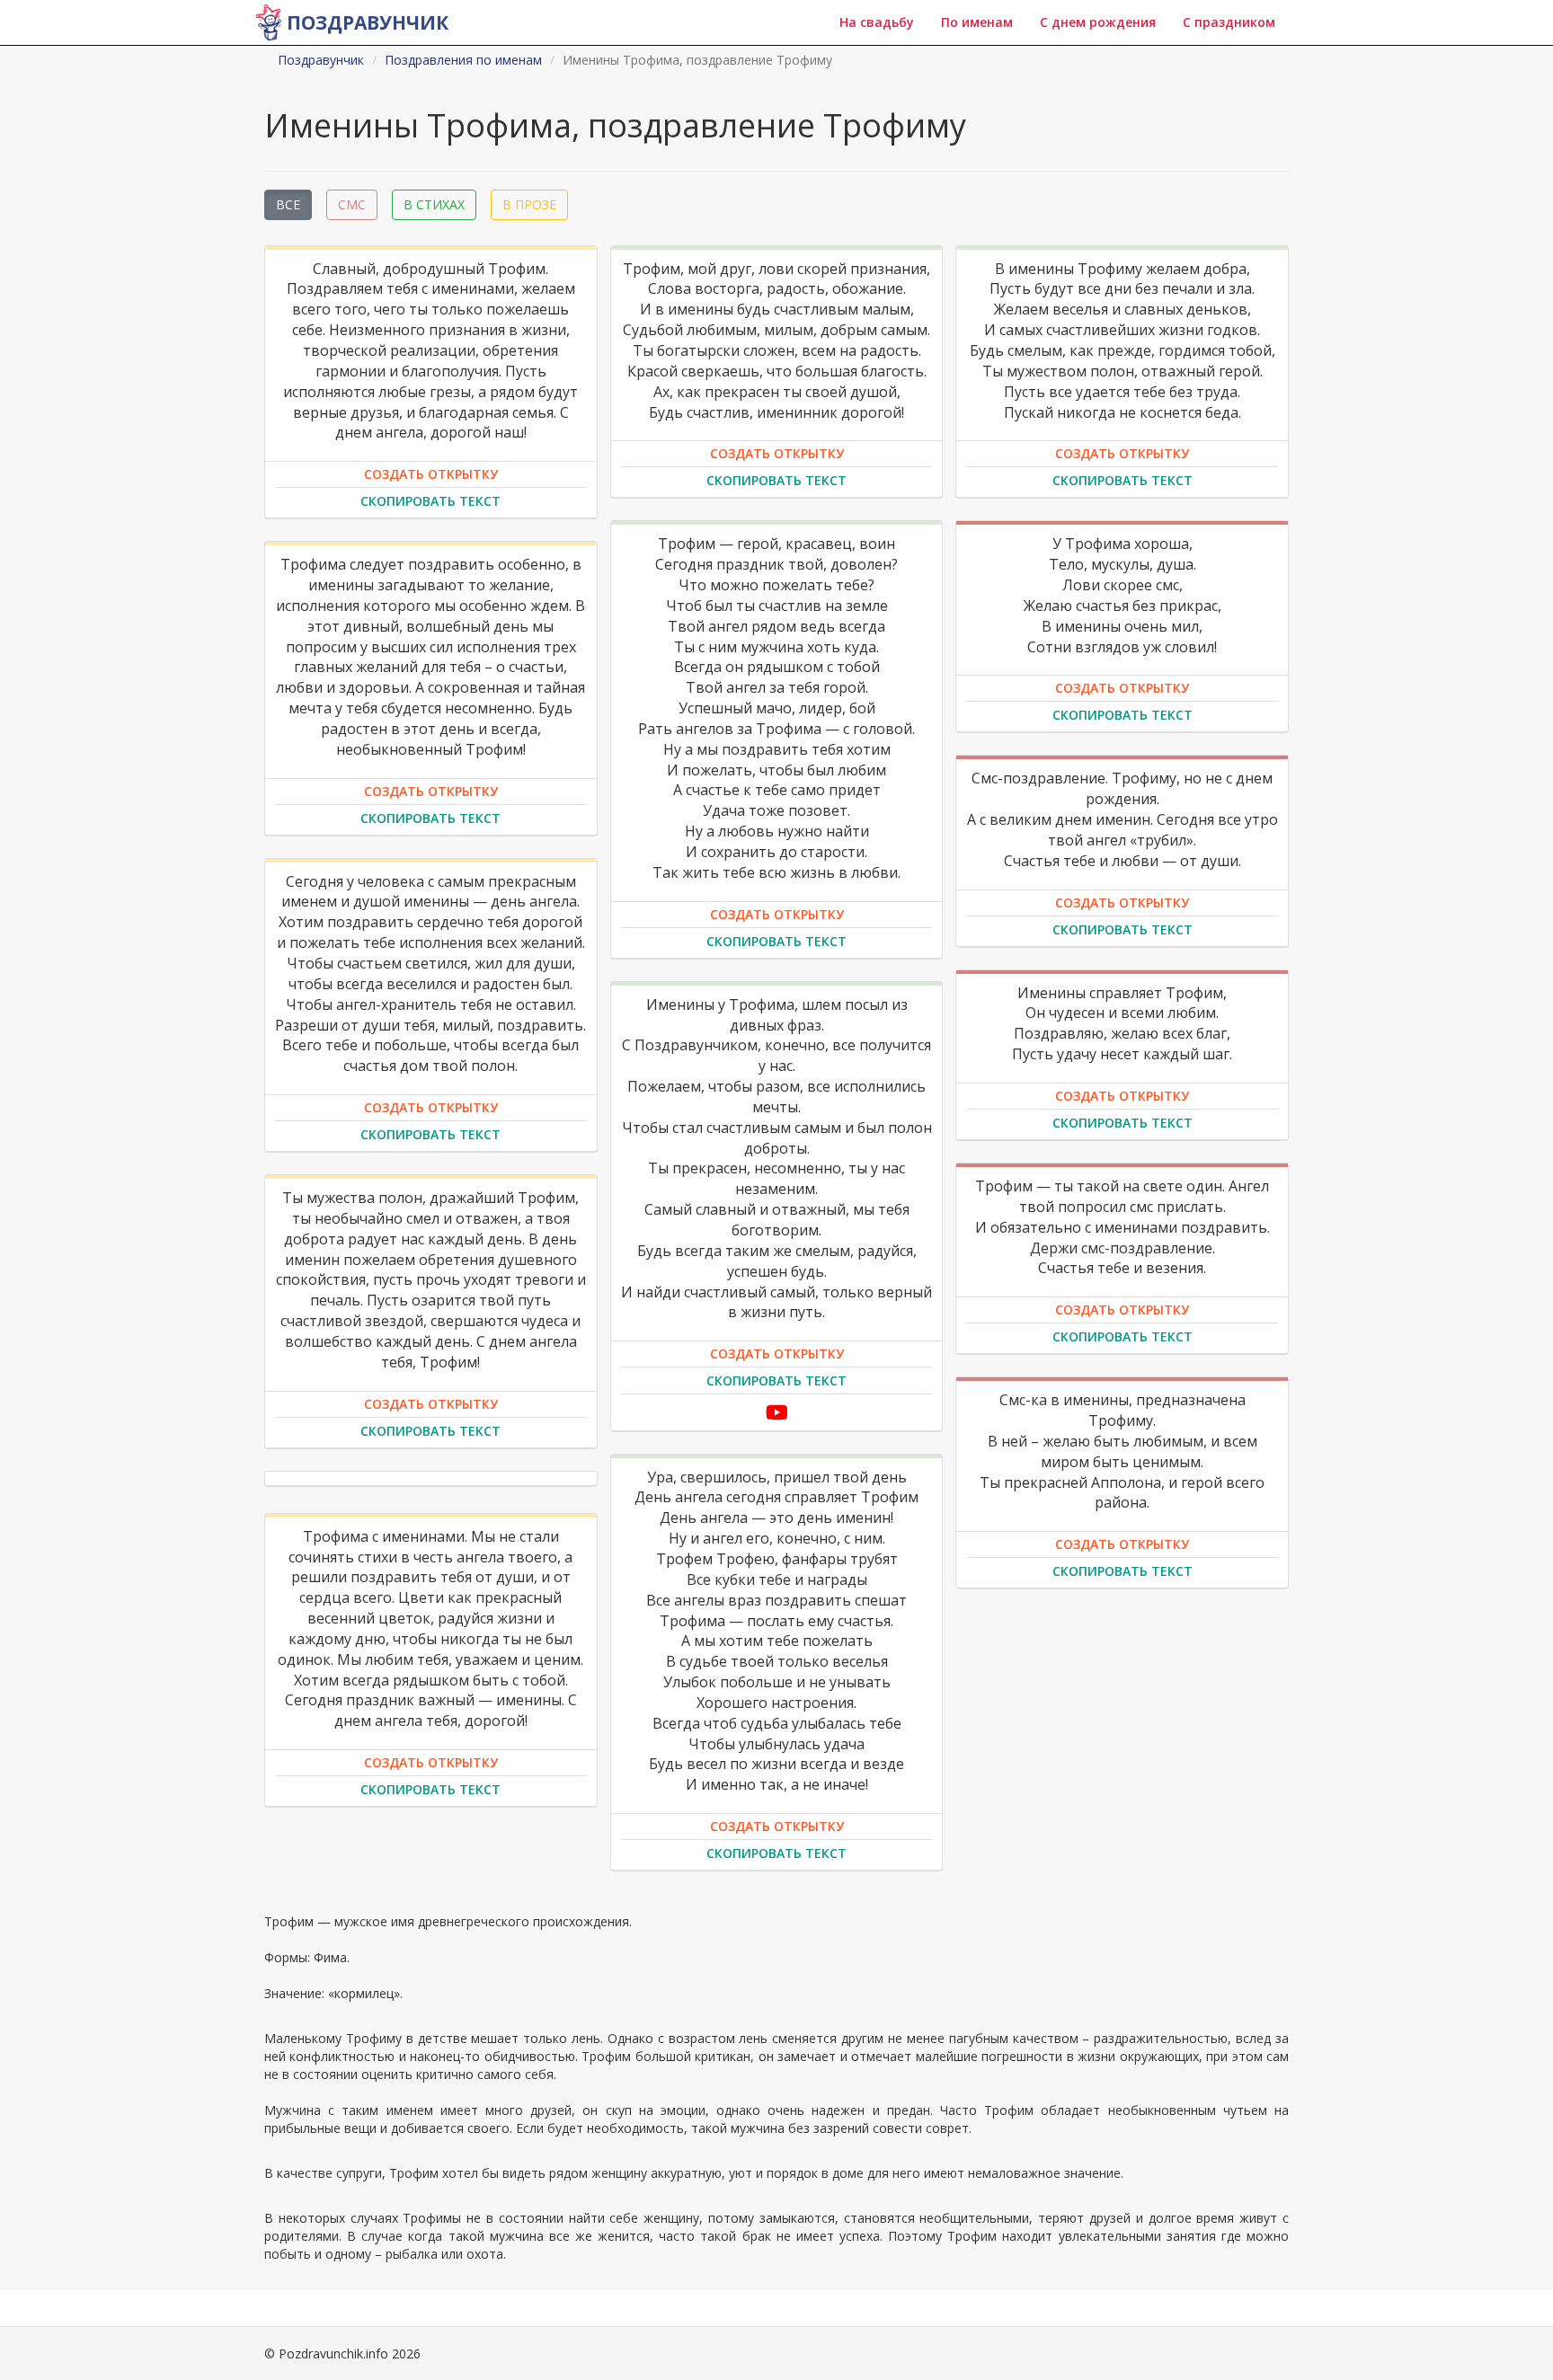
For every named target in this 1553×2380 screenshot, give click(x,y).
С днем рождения (1098, 22)
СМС (352, 204)
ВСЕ (288, 204)
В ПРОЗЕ (529, 204)
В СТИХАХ (434, 204)
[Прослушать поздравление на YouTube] (777, 1412)
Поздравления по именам (463, 60)
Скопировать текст (430, 501)
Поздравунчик (368, 22)
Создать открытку (431, 474)
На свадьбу (877, 22)
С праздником (1229, 22)
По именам (977, 22)
